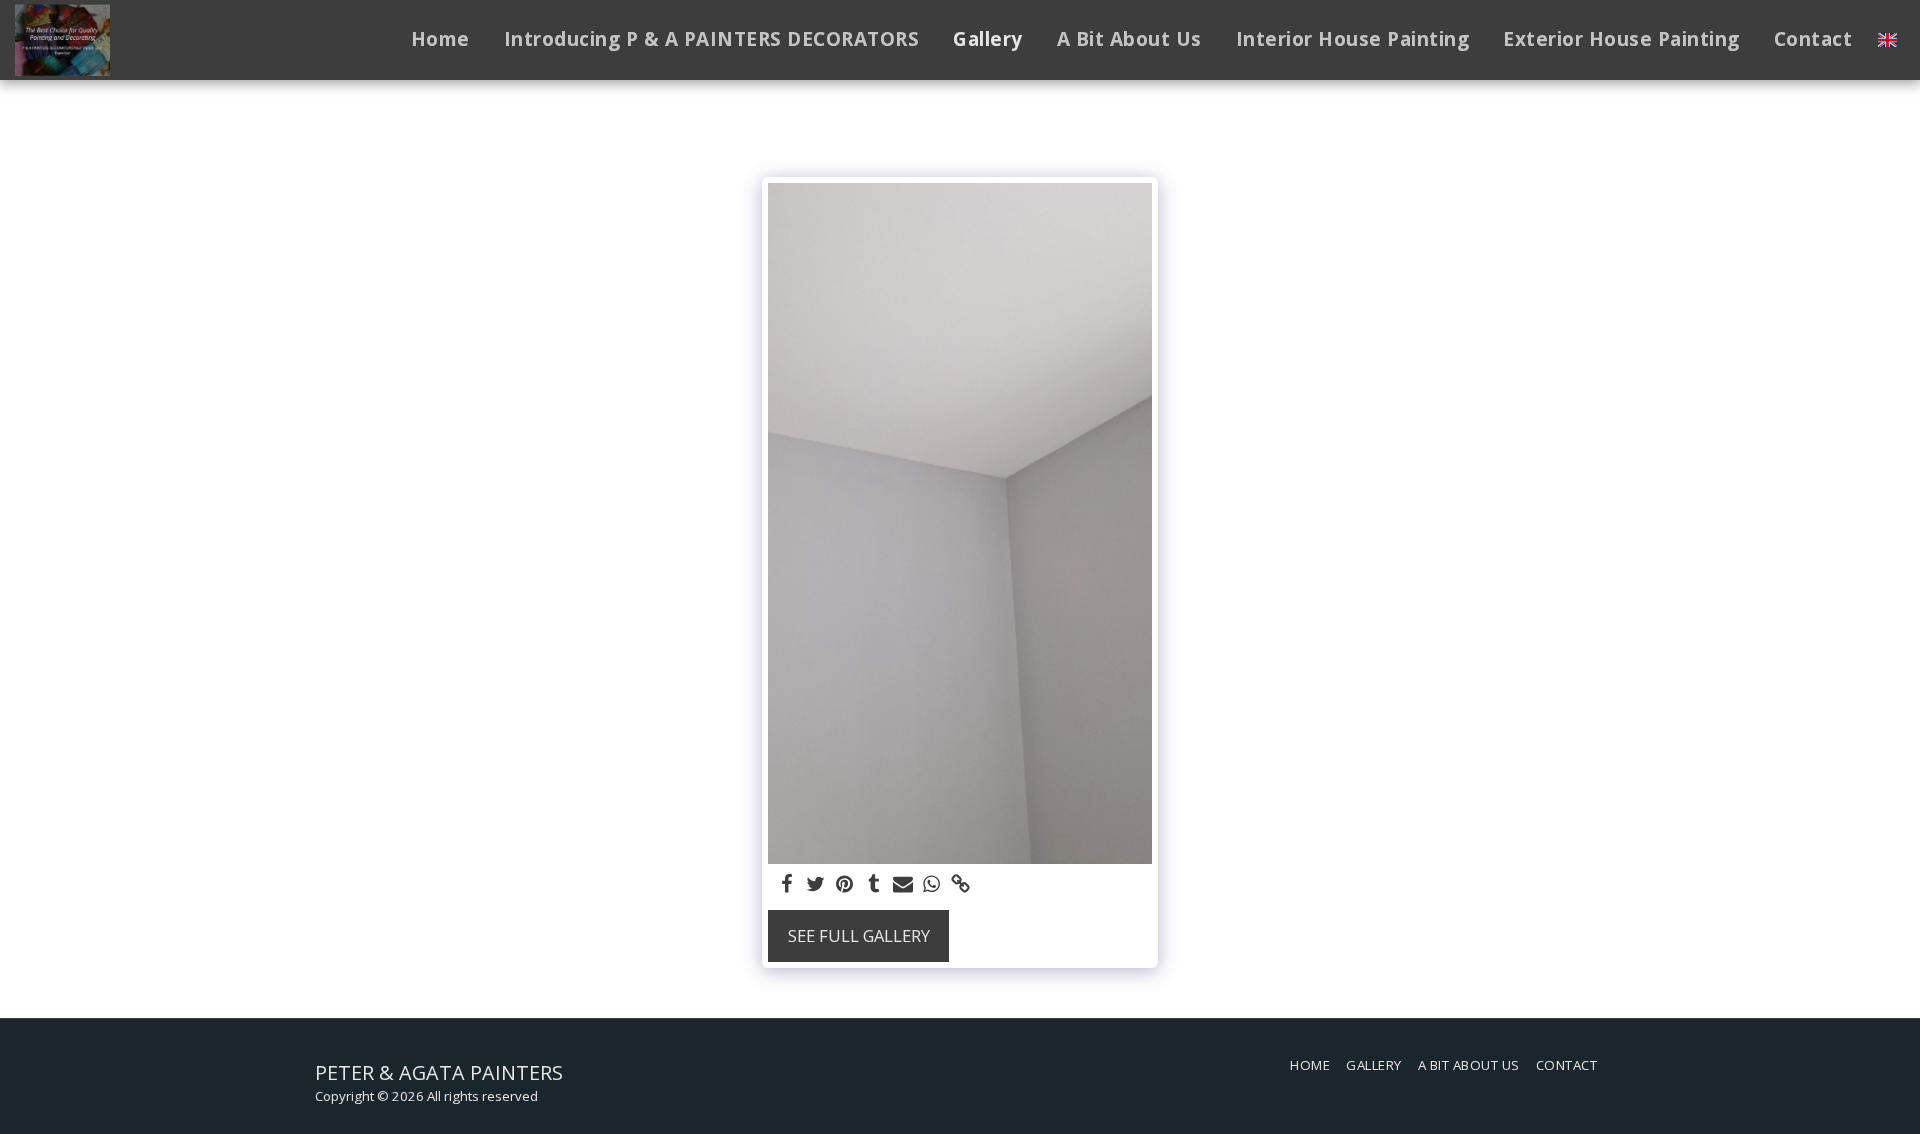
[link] (960, 885)
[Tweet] (816, 885)
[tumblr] (873, 885)
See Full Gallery (859, 935)
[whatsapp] (931, 885)
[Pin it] (844, 885)
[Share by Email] (902, 885)
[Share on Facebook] (787, 885)
